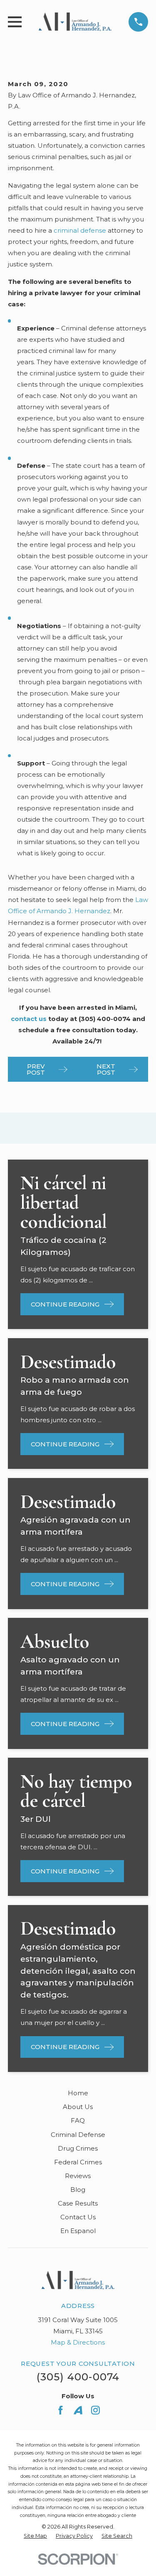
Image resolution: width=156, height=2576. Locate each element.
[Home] (75, 22)
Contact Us (78, 2217)
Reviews (78, 2176)
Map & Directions (78, 2342)
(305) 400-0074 (78, 2377)
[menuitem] (35, 2536)
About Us (78, 2107)
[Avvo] (78, 2410)
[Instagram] (95, 2410)
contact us (29, 1019)
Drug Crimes (78, 2148)
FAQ (78, 2120)
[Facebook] (61, 2410)
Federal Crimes (78, 2162)
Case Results (78, 2203)
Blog (78, 2190)
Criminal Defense (78, 2135)
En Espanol (78, 2231)
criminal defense (80, 230)
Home (78, 2093)
